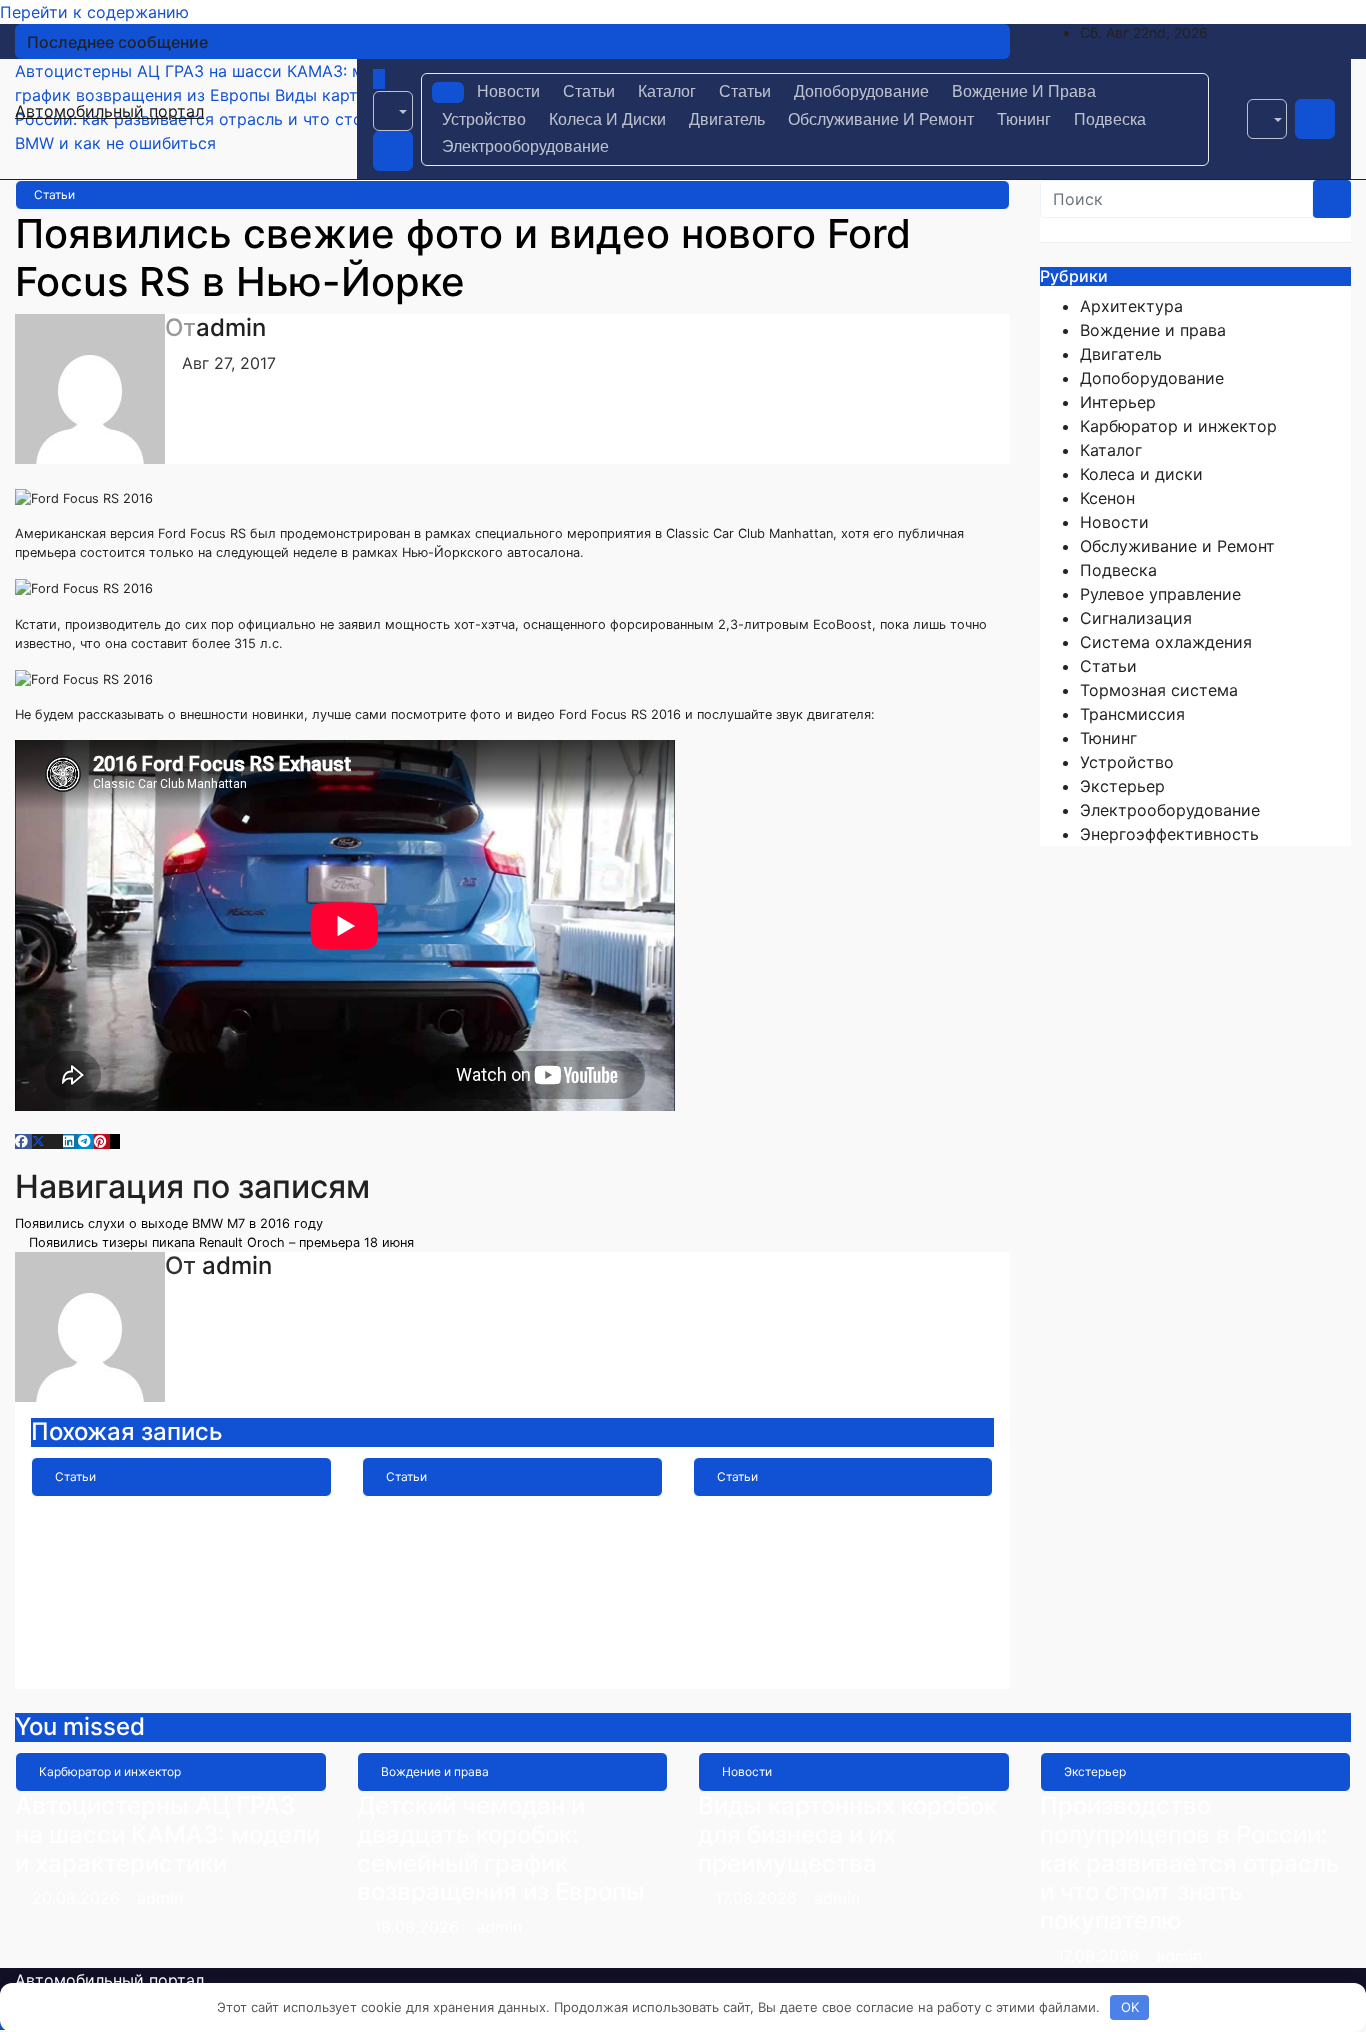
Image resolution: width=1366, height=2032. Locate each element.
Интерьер (1118, 402)
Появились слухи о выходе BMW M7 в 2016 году (171, 1223)
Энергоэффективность (1169, 834)
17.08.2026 (758, 1898)
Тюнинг (1024, 119)
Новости (508, 91)
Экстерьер (1122, 786)
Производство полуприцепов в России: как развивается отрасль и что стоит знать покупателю (1190, 1863)
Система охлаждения (1166, 642)
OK (1130, 2007)
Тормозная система (1159, 690)
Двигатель (727, 119)
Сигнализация (1136, 618)
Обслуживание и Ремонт (881, 119)
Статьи (589, 91)
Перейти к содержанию (94, 12)
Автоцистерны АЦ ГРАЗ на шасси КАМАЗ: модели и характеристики (167, 1834)
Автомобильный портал (109, 111)
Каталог (667, 91)
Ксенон (1107, 498)
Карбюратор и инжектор (1178, 426)
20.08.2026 (78, 1898)
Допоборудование (861, 91)
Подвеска (1110, 119)
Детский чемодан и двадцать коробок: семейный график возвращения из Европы (501, 1848)
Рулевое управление (1160, 594)
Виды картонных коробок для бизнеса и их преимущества (847, 1834)
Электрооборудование (525, 146)
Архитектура (1131, 306)
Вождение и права (1024, 91)
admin (231, 327)
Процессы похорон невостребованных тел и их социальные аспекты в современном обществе (840, 1568)
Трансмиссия (1132, 714)
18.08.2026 (419, 1927)
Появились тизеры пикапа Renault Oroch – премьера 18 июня (219, 1242)
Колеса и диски (607, 119)
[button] (393, 111)
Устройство (484, 119)
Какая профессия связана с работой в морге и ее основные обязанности (486, 1553)
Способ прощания (138, 1510)
